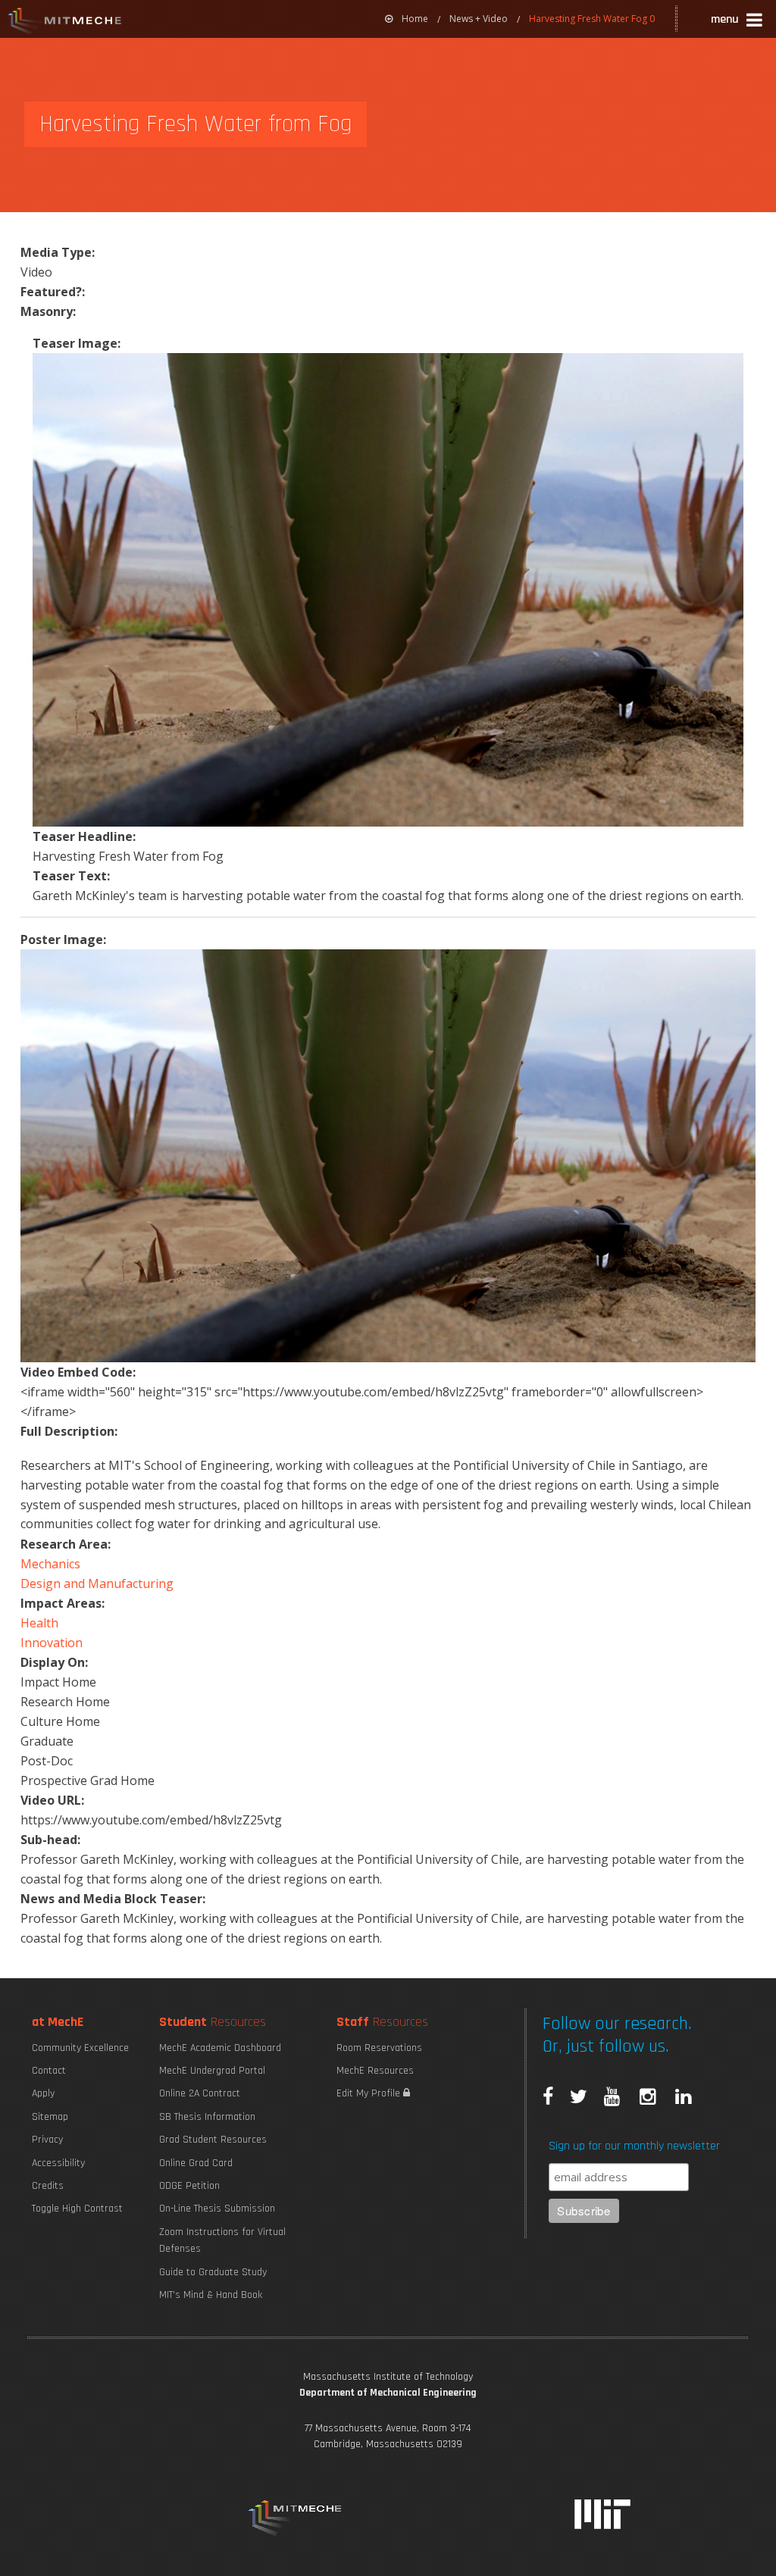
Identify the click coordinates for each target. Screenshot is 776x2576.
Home (415, 19)
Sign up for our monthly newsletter (634, 2146)
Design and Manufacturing (97, 1583)
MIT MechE (65, 23)
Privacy (47, 2140)
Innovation (52, 1643)
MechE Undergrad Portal (212, 2071)
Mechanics (50, 1564)
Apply (43, 2093)
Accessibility (58, 2163)
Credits (48, 2186)
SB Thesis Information (207, 2117)
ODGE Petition (189, 2186)
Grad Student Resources (213, 2140)
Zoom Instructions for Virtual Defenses (222, 2240)
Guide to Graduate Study (213, 2272)
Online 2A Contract (200, 2093)
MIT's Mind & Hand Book (211, 2295)
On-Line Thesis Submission (217, 2209)
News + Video (479, 19)
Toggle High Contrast (77, 2209)
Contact (49, 2071)
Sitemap (50, 2117)
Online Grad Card (196, 2163)
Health (39, 1623)
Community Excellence (80, 2048)
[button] (738, 22)
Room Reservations (379, 2048)
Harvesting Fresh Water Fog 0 (592, 19)
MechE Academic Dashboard (220, 2048)
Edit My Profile (370, 2093)
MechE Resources (375, 2071)
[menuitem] (407, 19)
